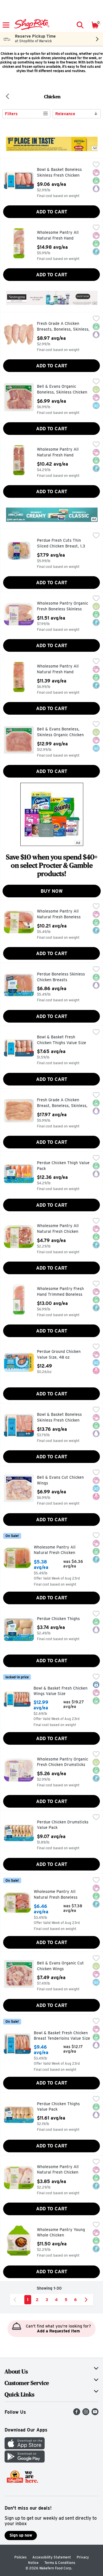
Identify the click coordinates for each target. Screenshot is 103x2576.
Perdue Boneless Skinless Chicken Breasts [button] (61, 977)
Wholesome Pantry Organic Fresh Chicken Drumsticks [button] (63, 1762)
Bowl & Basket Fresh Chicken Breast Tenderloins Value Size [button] (62, 2036)
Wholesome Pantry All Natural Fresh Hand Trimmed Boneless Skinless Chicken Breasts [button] (63, 236)
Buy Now (52, 891)
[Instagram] (86, 2414)
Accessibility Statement (52, 2557)
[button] (80, 25)
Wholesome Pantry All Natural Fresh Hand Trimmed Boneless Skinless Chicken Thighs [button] (63, 453)
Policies (20, 2557)
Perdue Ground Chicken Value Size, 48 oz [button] (61, 1354)
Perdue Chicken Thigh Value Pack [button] (63, 1166)
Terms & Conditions (60, 2563)
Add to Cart (52, 212)
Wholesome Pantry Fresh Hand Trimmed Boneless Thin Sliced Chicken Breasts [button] (63, 1292)
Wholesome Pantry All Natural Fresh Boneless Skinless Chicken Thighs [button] (58, 1895)
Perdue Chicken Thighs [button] (61, 1619)
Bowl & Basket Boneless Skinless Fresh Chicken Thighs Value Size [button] (61, 1418)
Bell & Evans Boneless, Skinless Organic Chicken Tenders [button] (61, 732)
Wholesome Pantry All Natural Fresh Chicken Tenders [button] (58, 1550)
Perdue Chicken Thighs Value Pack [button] (61, 2107)
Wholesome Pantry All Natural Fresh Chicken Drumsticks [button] (61, 2170)
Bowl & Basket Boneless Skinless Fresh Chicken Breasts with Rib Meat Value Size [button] (61, 173)
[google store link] (25, 2461)
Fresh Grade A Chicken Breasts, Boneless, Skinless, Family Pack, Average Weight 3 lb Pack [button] (63, 327)
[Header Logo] (31, 25)
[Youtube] (95, 2414)
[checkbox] (96, 165)
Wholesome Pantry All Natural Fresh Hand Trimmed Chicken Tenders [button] (61, 669)
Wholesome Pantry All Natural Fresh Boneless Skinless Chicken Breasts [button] (61, 914)
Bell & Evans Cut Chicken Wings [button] (61, 1480)
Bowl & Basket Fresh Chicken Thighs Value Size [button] (62, 1040)
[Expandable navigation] (6, 25)
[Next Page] (87, 2300)
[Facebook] (77, 2414)
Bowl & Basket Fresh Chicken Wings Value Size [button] (61, 1691)
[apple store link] (25, 2448)
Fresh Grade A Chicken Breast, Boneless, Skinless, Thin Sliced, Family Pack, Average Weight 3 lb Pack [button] (62, 1103)
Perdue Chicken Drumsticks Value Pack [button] (63, 1825)
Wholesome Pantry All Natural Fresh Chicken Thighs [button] (61, 1229)
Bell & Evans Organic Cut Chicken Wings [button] (61, 1966)
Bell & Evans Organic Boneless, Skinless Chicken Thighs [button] (62, 390)
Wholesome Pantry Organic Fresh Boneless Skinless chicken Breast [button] (63, 607)
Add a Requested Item (58, 2331)
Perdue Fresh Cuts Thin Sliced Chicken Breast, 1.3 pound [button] (61, 544)
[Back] (7, 97)
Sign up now (21, 2535)
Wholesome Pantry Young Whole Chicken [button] (61, 2233)
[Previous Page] (16, 2300)
